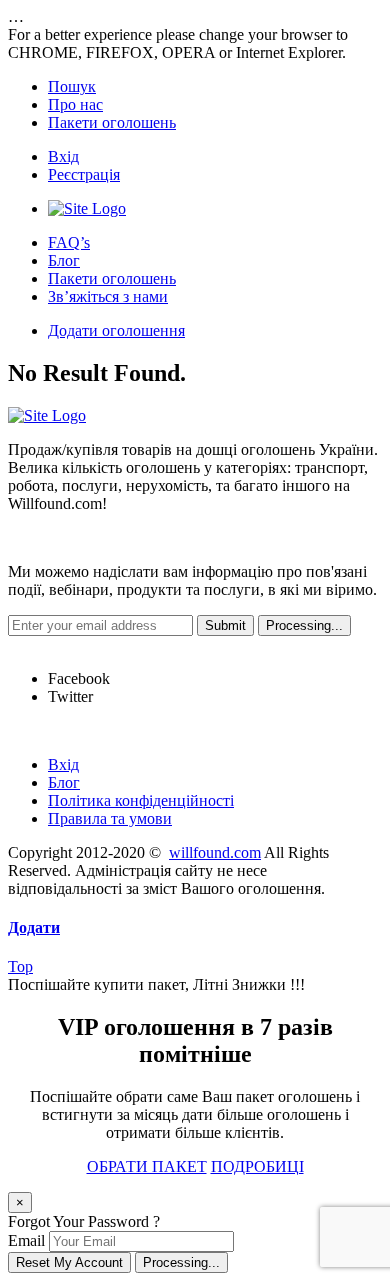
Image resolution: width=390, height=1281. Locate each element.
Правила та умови (110, 818)
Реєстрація (84, 174)
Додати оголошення (116, 330)
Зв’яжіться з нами (108, 296)
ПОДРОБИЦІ (257, 1166)
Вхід (63, 156)
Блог (64, 260)
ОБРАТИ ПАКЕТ (147, 1166)
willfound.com (215, 852)
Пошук (72, 86)
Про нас (75, 104)
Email (26, 1240)
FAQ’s (69, 242)
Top (20, 966)
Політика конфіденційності (141, 800)
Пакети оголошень (112, 122)
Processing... (181, 1262)
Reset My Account (69, 1262)
